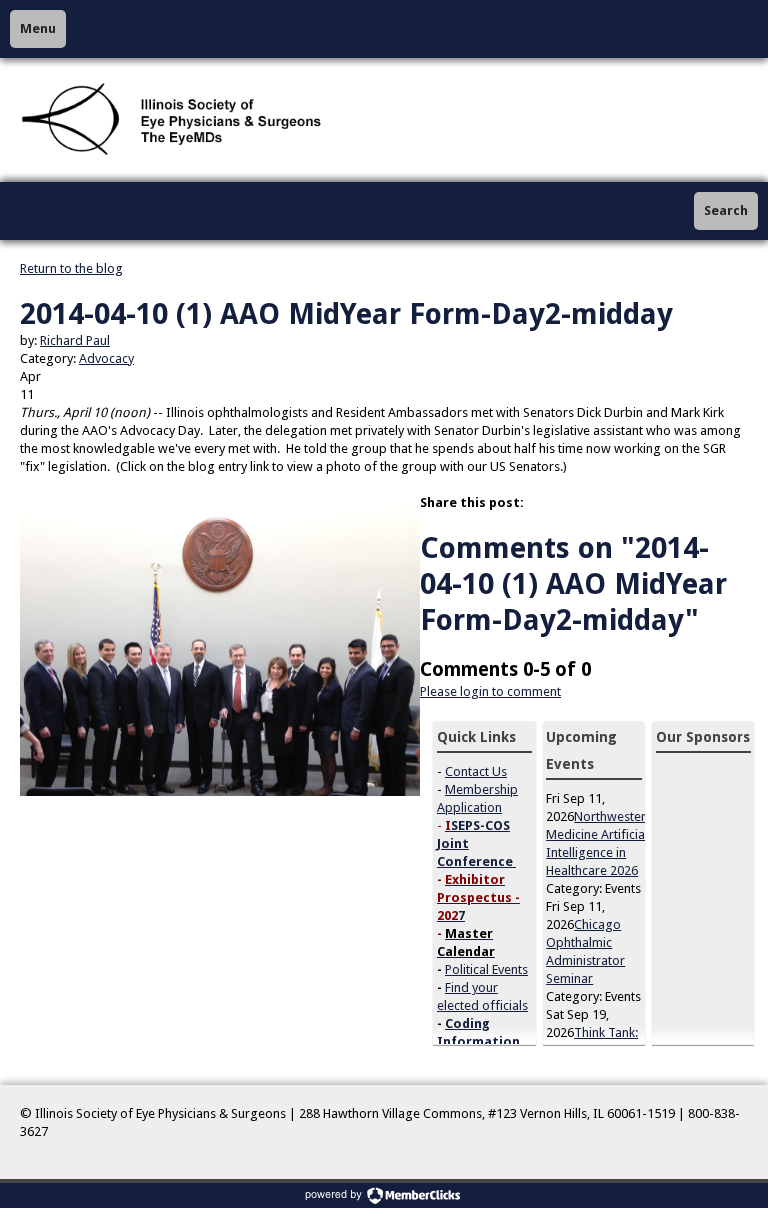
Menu (38, 28)
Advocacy (106, 358)
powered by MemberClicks (384, 1195)
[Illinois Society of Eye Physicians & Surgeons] (173, 120)
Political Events (486, 969)
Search (726, 210)
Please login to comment (490, 691)
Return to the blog (71, 268)
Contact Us (476, 771)
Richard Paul (75, 340)
